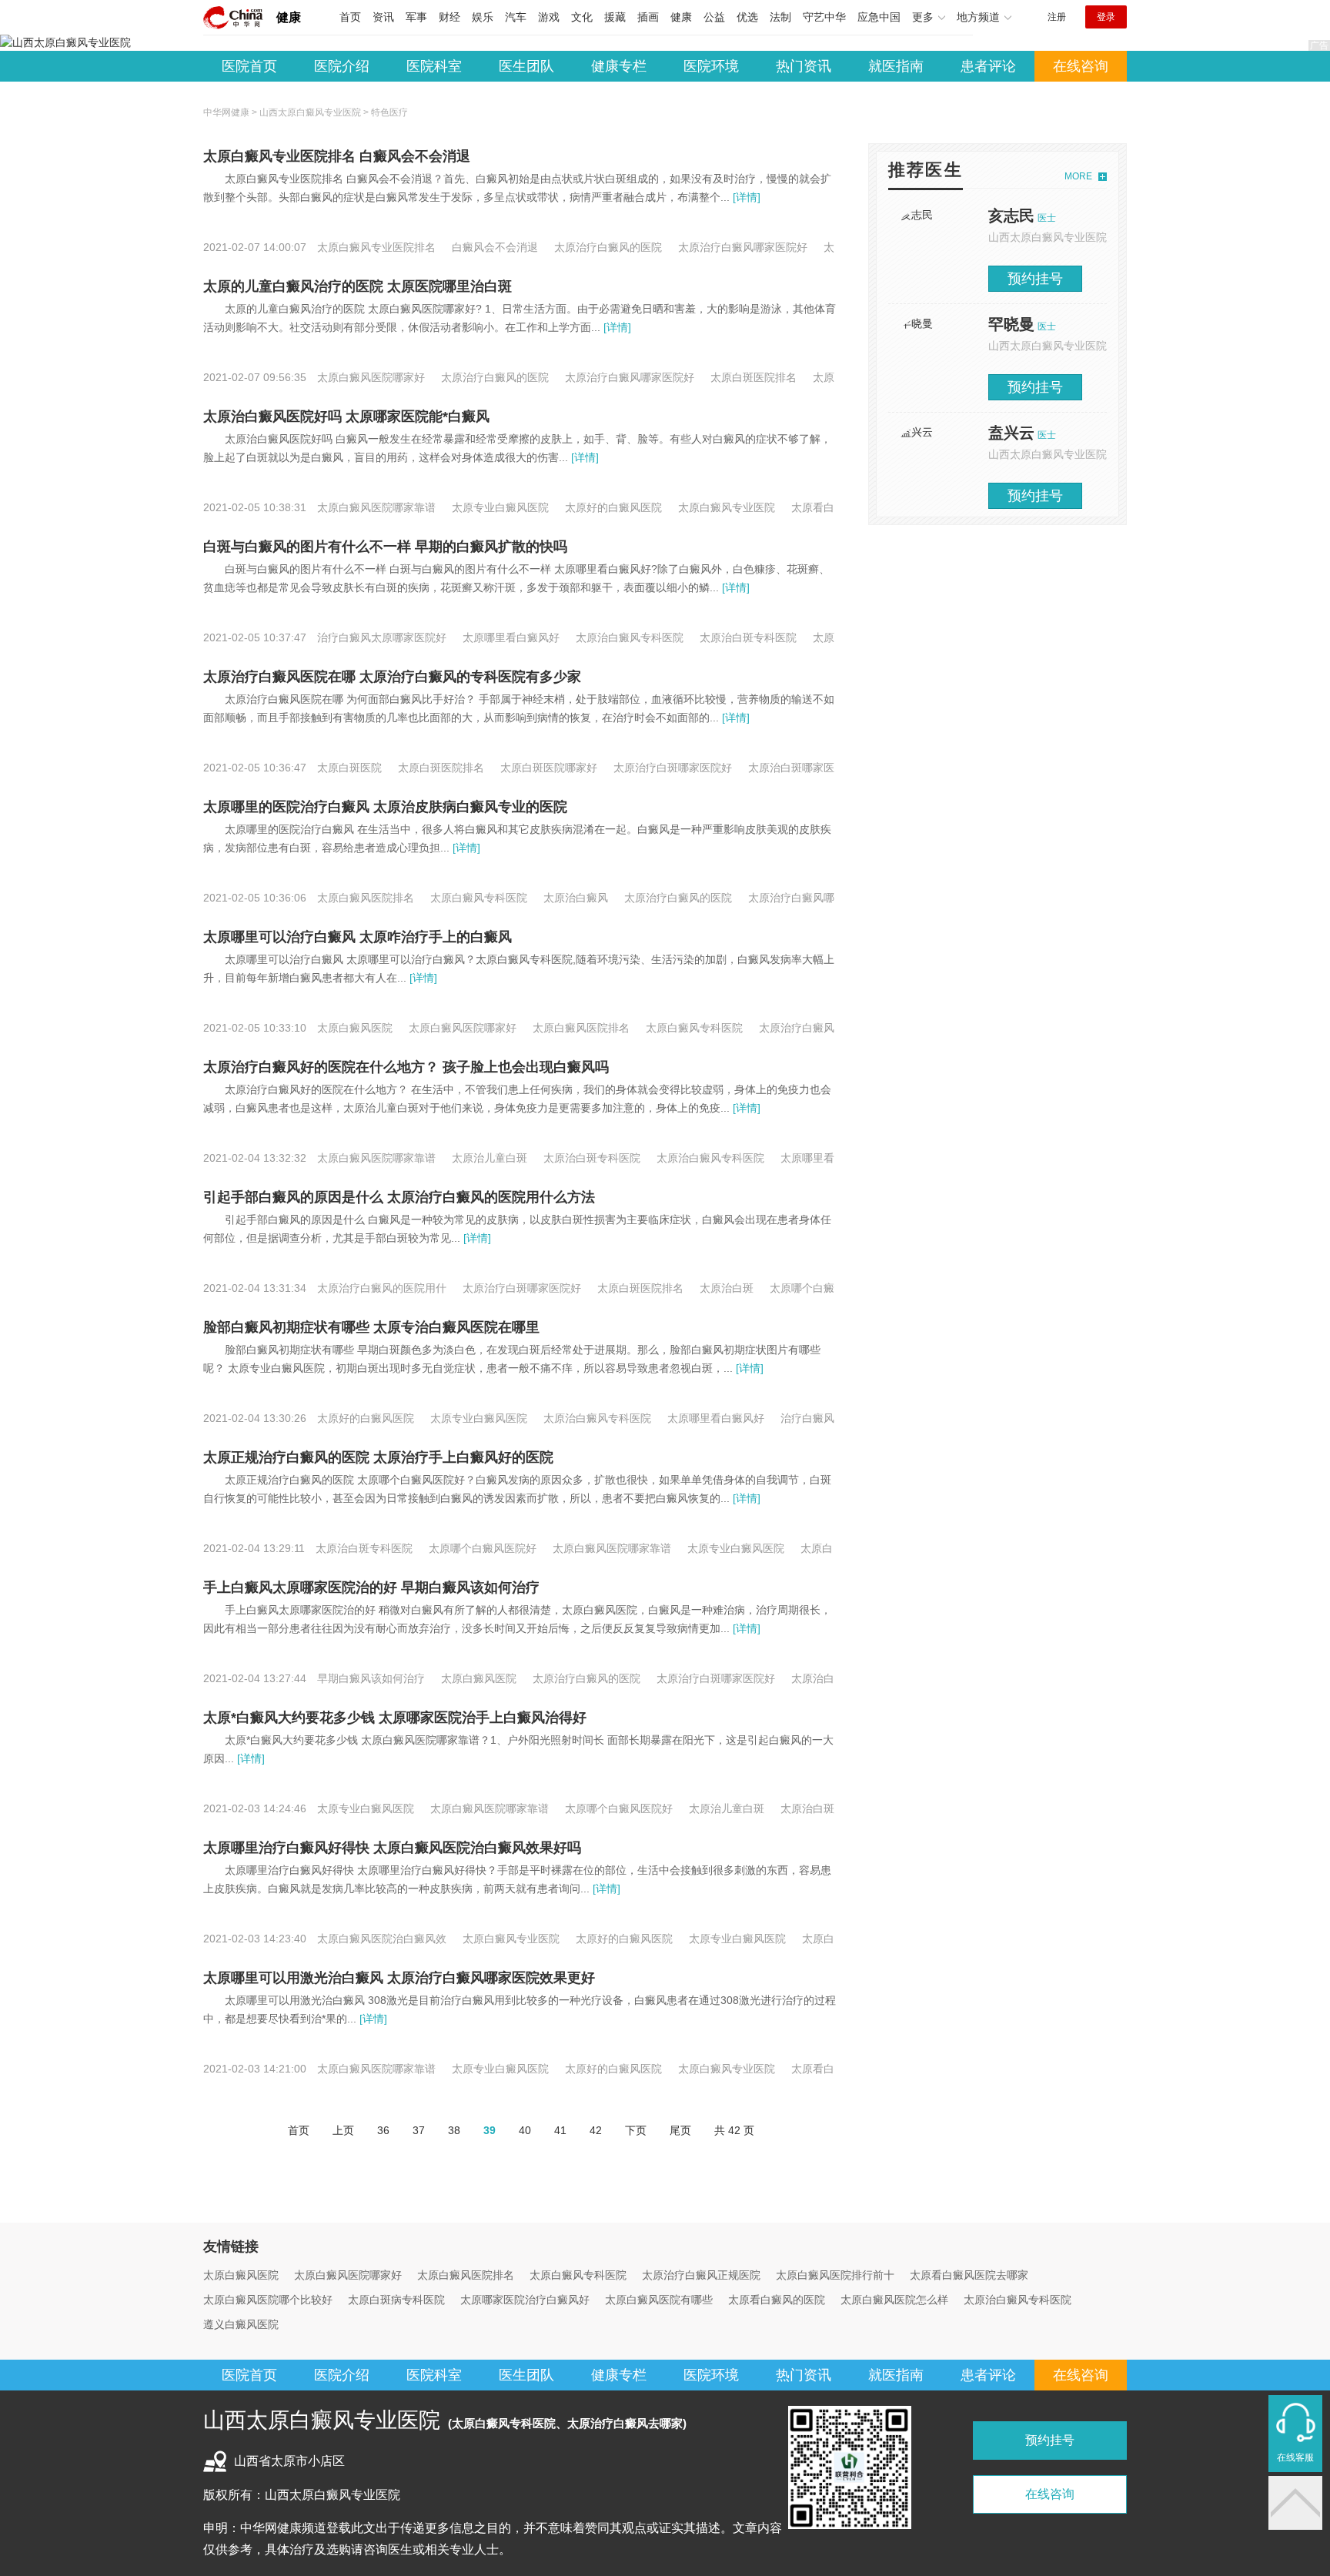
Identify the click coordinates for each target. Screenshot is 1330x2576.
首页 (350, 17)
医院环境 (711, 66)
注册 (1057, 17)
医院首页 (249, 66)
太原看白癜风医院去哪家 (969, 2275)
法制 (780, 17)
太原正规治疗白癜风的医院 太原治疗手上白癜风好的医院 (378, 1457)
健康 (289, 17)
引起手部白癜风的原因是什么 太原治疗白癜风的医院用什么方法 (399, 1197)
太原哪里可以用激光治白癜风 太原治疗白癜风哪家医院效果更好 (399, 1978)
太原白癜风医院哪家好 (348, 2275)
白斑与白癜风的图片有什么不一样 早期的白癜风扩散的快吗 (385, 547)
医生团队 (526, 66)
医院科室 (434, 66)
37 (419, 2130)
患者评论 (988, 66)
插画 (648, 17)
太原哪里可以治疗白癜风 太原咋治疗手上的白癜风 (358, 937)
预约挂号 (1035, 279)
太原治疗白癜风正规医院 (701, 2275)
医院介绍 (342, 66)
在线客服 (1295, 2457)
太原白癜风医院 (241, 2275)
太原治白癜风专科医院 (1018, 2300)
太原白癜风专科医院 (578, 2275)
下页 (636, 2130)
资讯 (383, 17)
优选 (747, 17)
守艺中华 (824, 17)
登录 (1106, 17)
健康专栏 (619, 66)
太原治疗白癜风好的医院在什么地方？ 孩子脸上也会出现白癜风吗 (406, 1067)
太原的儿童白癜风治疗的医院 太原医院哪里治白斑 (358, 286)
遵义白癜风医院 (241, 2324)
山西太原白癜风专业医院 (310, 112)
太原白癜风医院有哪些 (659, 2300)
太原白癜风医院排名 (466, 2275)
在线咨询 (1081, 66)
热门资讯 (804, 66)
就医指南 (896, 66)
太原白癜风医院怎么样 (894, 2300)
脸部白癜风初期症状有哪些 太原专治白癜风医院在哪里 (371, 1327)
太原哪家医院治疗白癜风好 (525, 2300)
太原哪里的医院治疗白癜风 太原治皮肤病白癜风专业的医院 (385, 807)
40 (525, 2130)
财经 (449, 17)
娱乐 (483, 17)
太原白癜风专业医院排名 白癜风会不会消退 (337, 156)
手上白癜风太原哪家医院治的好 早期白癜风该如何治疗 (371, 1587)
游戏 (549, 17)
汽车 (516, 17)
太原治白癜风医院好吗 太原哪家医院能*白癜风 (346, 417)
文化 (582, 17)
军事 (416, 17)
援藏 (615, 17)
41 (560, 2130)
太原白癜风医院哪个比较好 (268, 2300)
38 (454, 2130)
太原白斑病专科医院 (396, 2300)
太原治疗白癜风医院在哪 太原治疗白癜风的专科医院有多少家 (392, 677)
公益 (714, 17)
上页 (343, 2130)
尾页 (680, 2130)
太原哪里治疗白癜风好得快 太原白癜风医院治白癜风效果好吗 (392, 1848)
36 (383, 2130)
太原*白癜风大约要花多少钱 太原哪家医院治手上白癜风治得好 (395, 1718)
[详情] (745, 197)
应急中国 (879, 17)
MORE (1078, 176)
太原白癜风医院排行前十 (835, 2275)
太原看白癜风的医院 (777, 2300)
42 (596, 2130)
